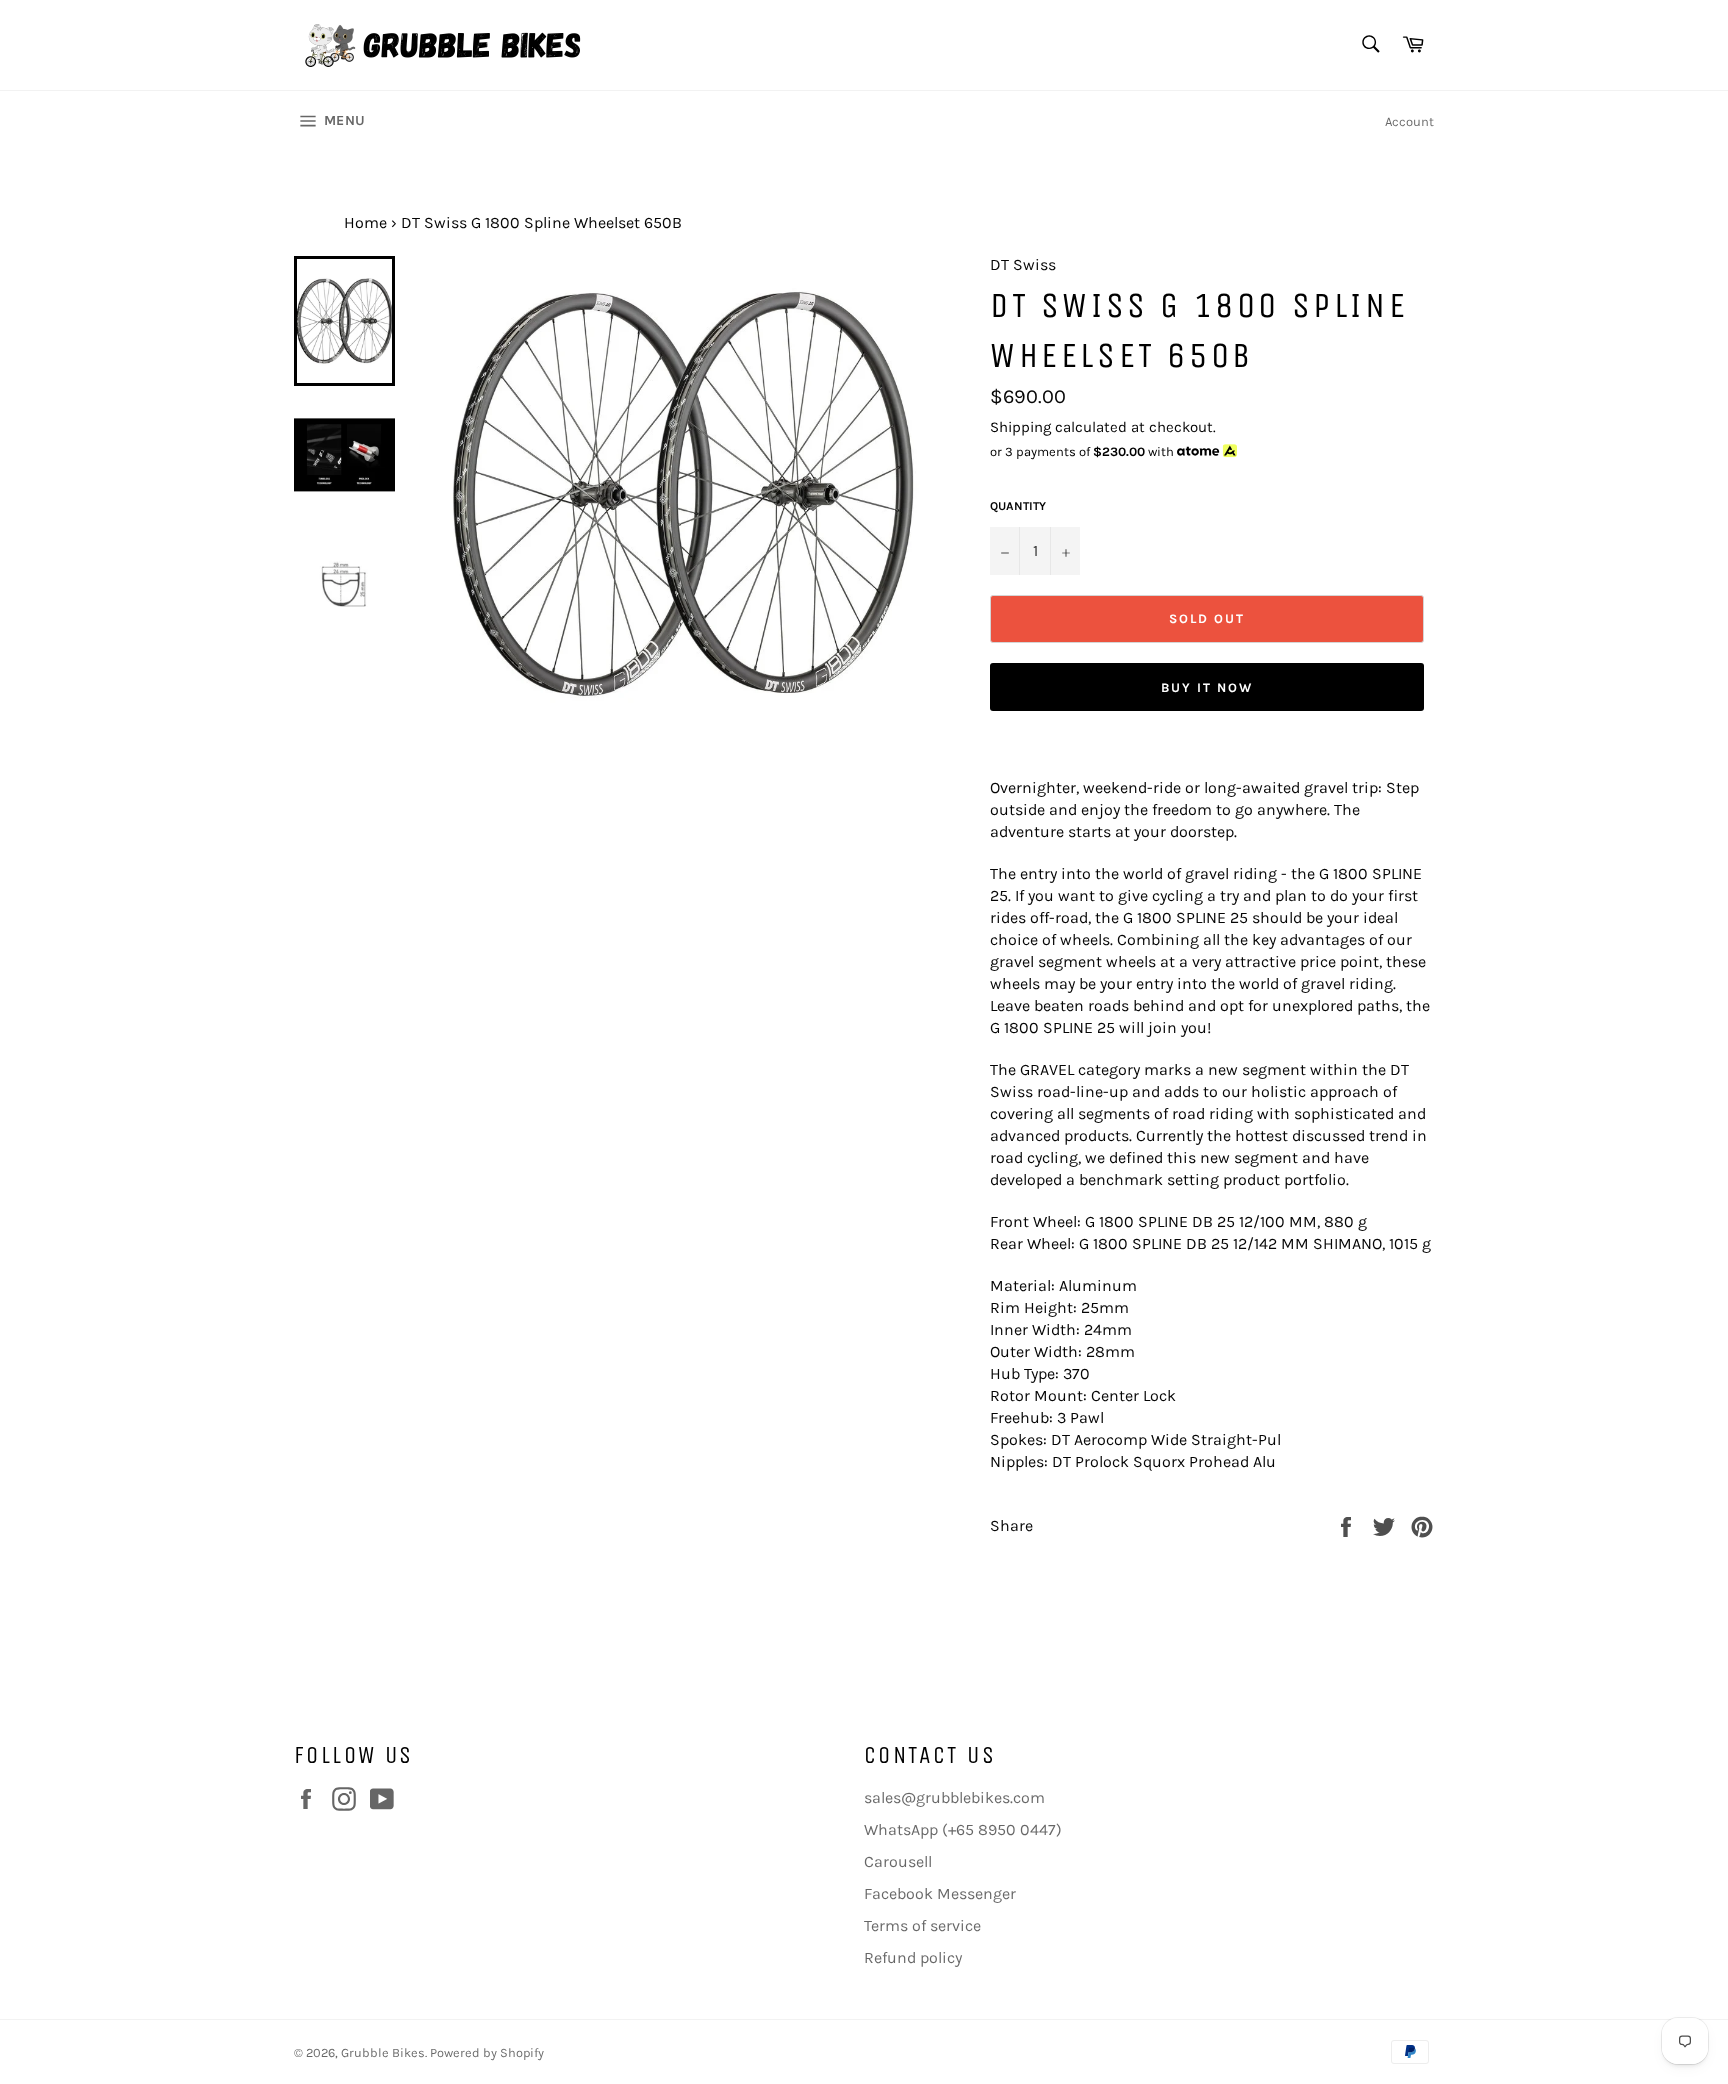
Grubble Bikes (383, 2052)
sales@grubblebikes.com (954, 1797)
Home (365, 222)
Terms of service (922, 1925)
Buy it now (1207, 687)
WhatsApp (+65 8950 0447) (963, 1829)
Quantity (1018, 506)
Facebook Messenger (940, 1893)
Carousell (898, 1861)
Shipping (1020, 427)
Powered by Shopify (487, 2052)
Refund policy (913, 1957)
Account (1409, 121)
